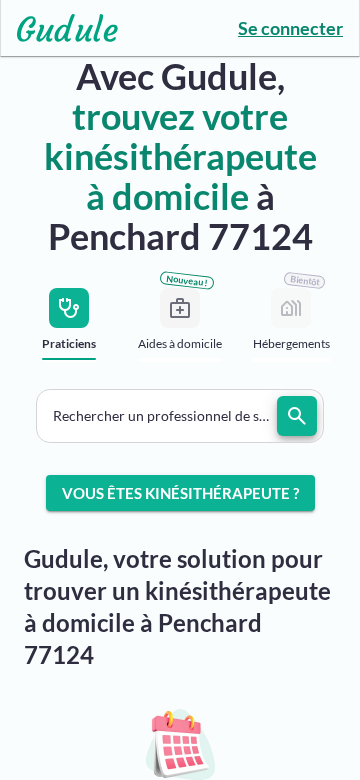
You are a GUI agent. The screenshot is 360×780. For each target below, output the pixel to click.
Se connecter (290, 28)
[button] (180, 416)
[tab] (69, 330)
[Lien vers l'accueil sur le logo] (59, 28)
